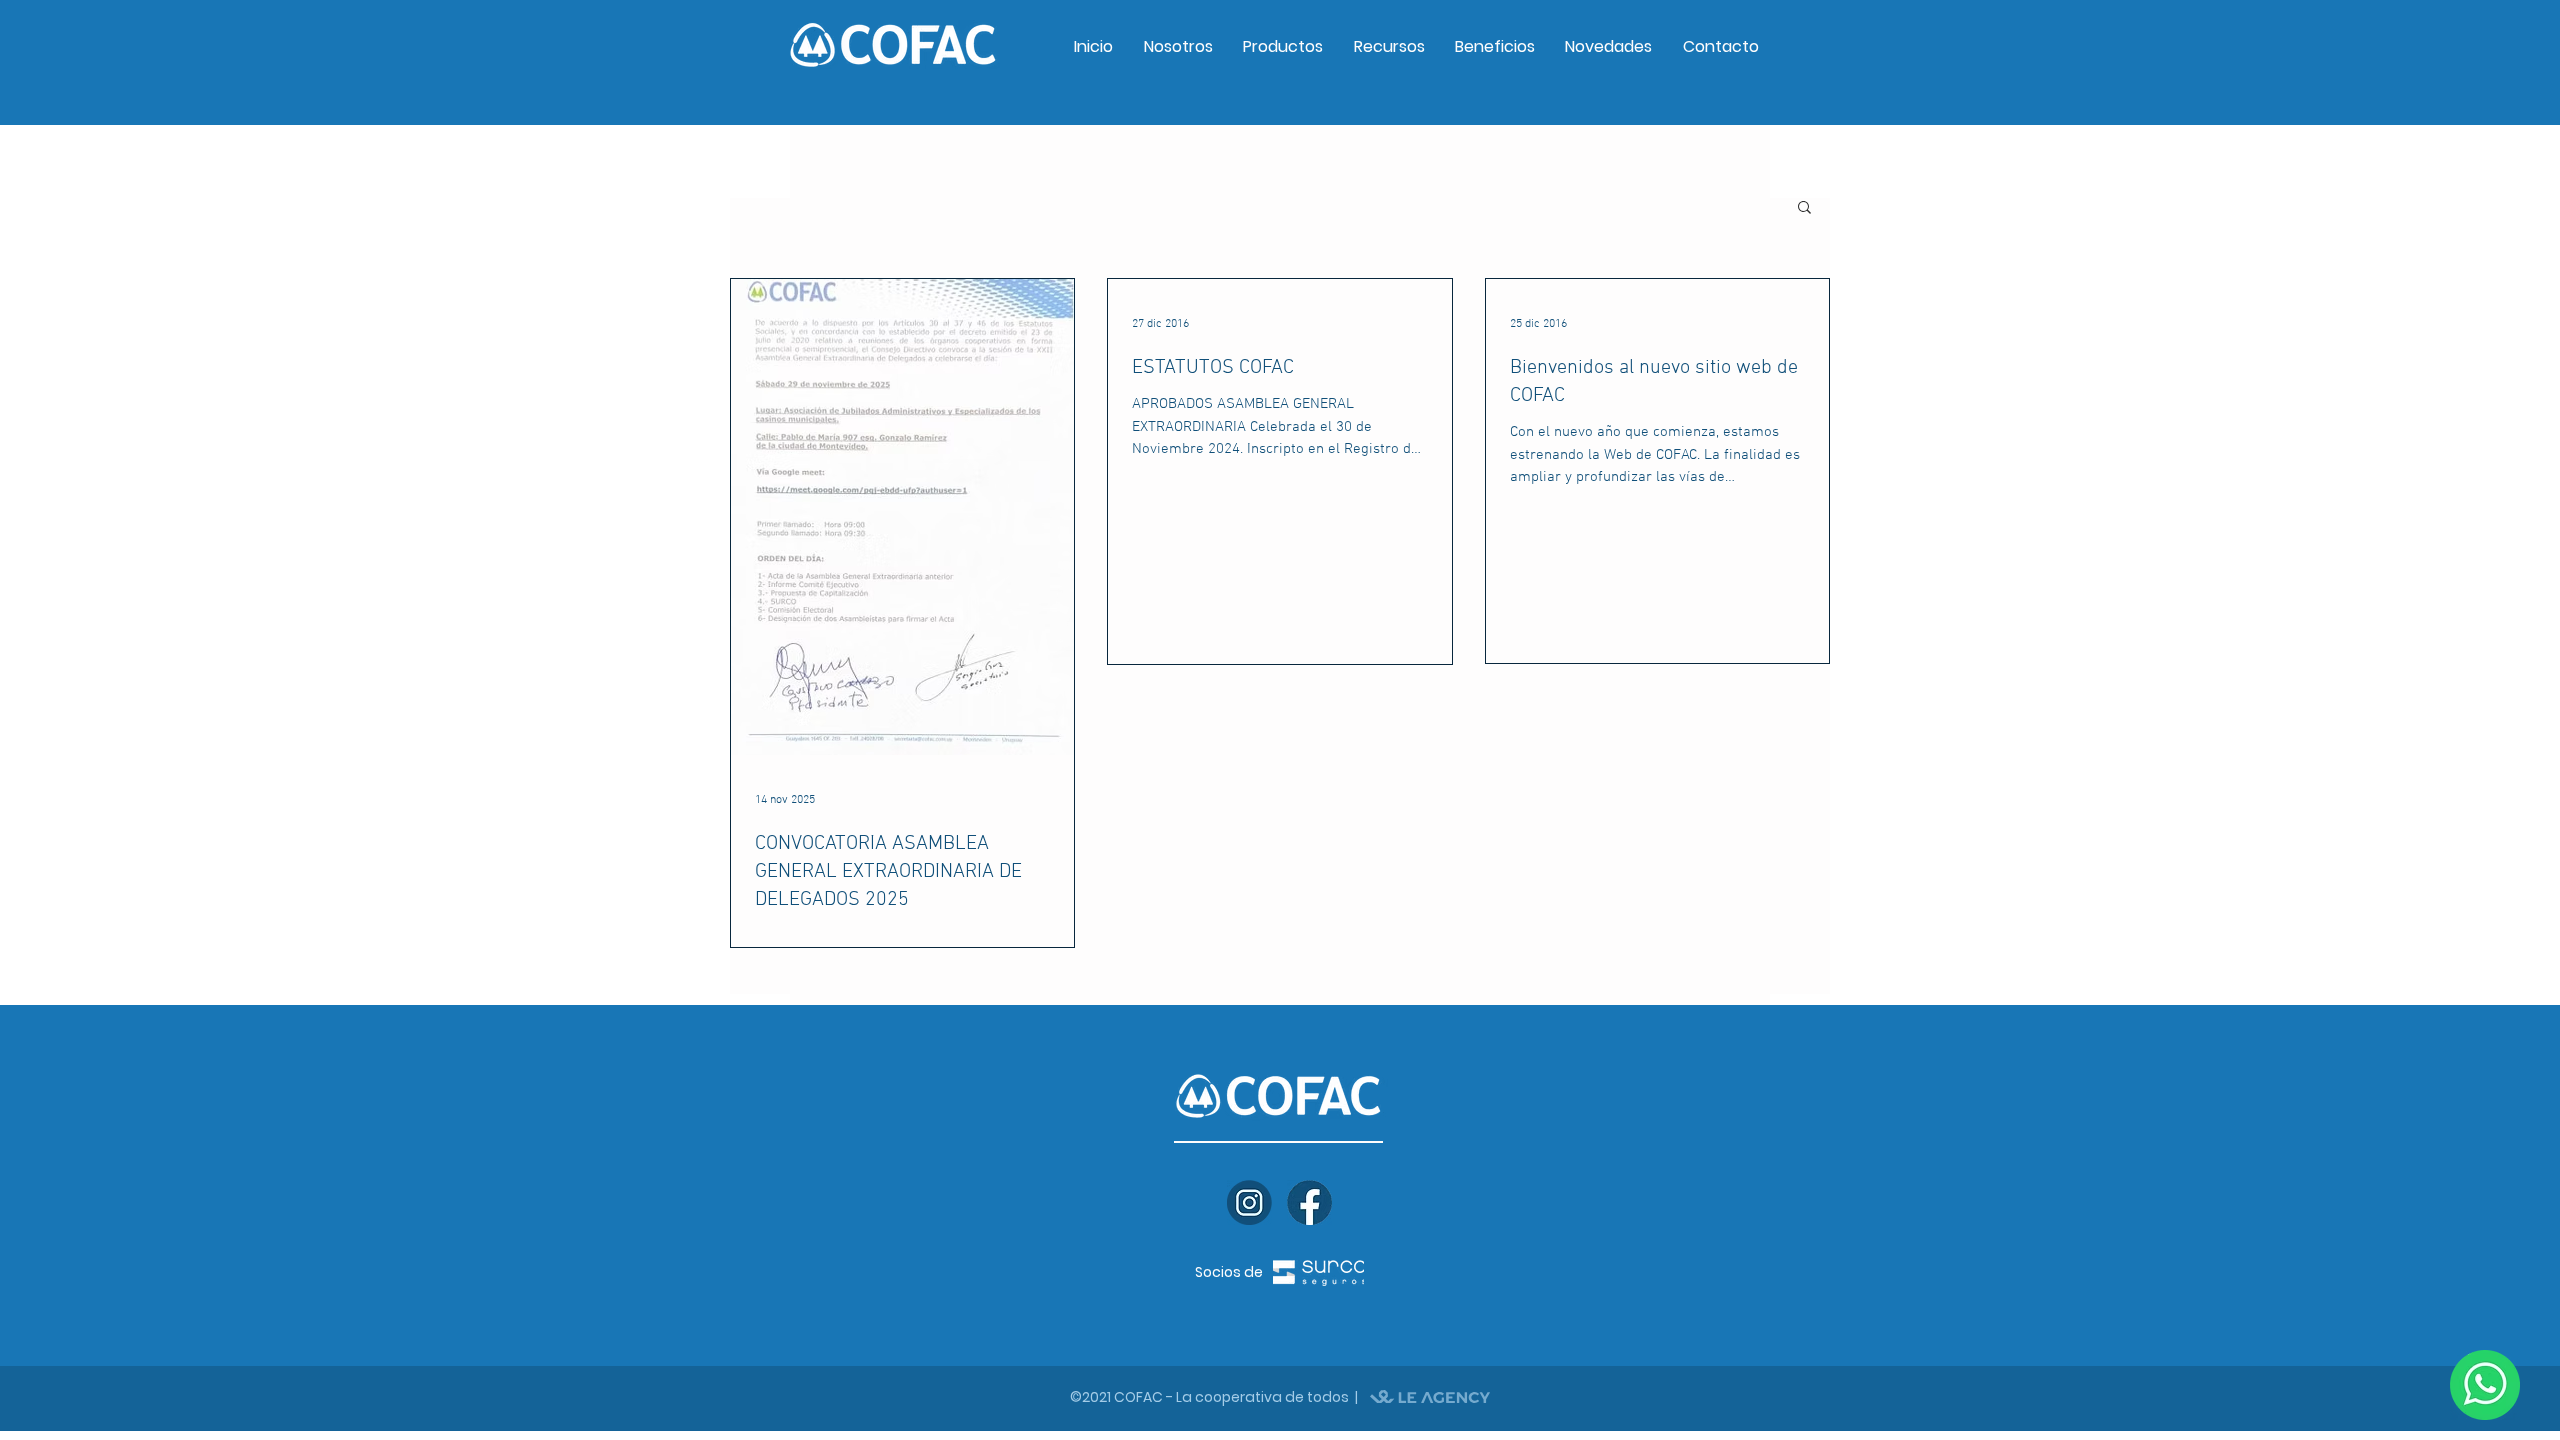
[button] (1804, 208)
